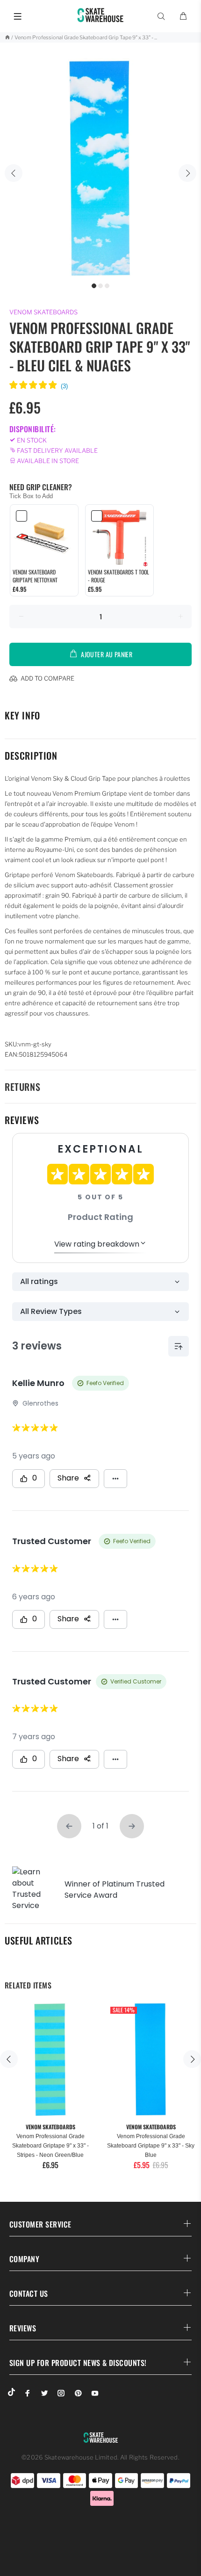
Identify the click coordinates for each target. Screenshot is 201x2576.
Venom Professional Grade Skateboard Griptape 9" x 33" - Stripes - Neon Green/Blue (50, 2146)
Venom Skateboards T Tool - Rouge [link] (118, 576)
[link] (44, 537)
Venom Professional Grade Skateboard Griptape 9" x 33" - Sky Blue (151, 2146)
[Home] (7, 37)
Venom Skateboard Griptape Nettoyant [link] (35, 576)
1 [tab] (94, 286)
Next (187, 173)
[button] (39, 386)
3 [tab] (107, 286)
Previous (14, 173)
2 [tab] (100, 286)
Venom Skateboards (43, 312)
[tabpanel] (100, 168)
